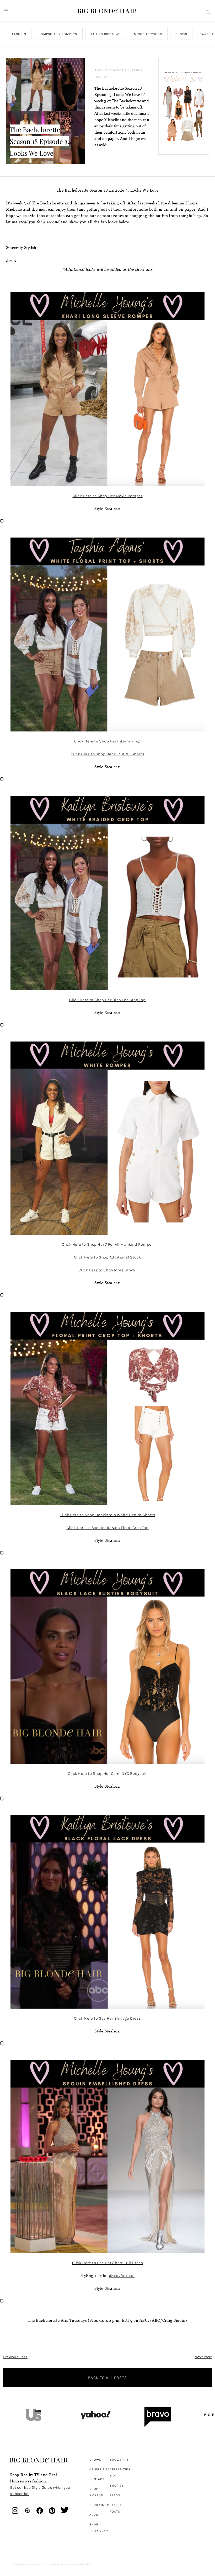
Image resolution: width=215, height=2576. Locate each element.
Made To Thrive (82, 2564)
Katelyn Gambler (61, 2564)
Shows (181, 34)
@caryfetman (122, 2276)
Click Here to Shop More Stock (107, 1270)
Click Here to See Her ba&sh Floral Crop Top (108, 1528)
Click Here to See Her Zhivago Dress (107, 2018)
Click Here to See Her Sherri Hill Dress (107, 2263)
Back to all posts (107, 2378)
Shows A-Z (119, 2460)
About (95, 2515)
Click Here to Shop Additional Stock (107, 1257)
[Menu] (6, 11)
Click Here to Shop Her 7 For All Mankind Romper (107, 1244)
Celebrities (100, 2469)
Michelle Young (148, 34)
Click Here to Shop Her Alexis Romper (108, 496)
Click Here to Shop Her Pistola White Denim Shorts (107, 1515)
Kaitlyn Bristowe (106, 34)
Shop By (117, 2486)
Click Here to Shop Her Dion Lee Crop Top (107, 1000)
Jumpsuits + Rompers (58, 34)
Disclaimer (99, 2505)
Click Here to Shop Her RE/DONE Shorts (107, 754)
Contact (97, 2479)
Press (115, 2495)
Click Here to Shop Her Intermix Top (107, 741)
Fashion (19, 34)
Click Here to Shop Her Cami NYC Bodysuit (107, 1774)
